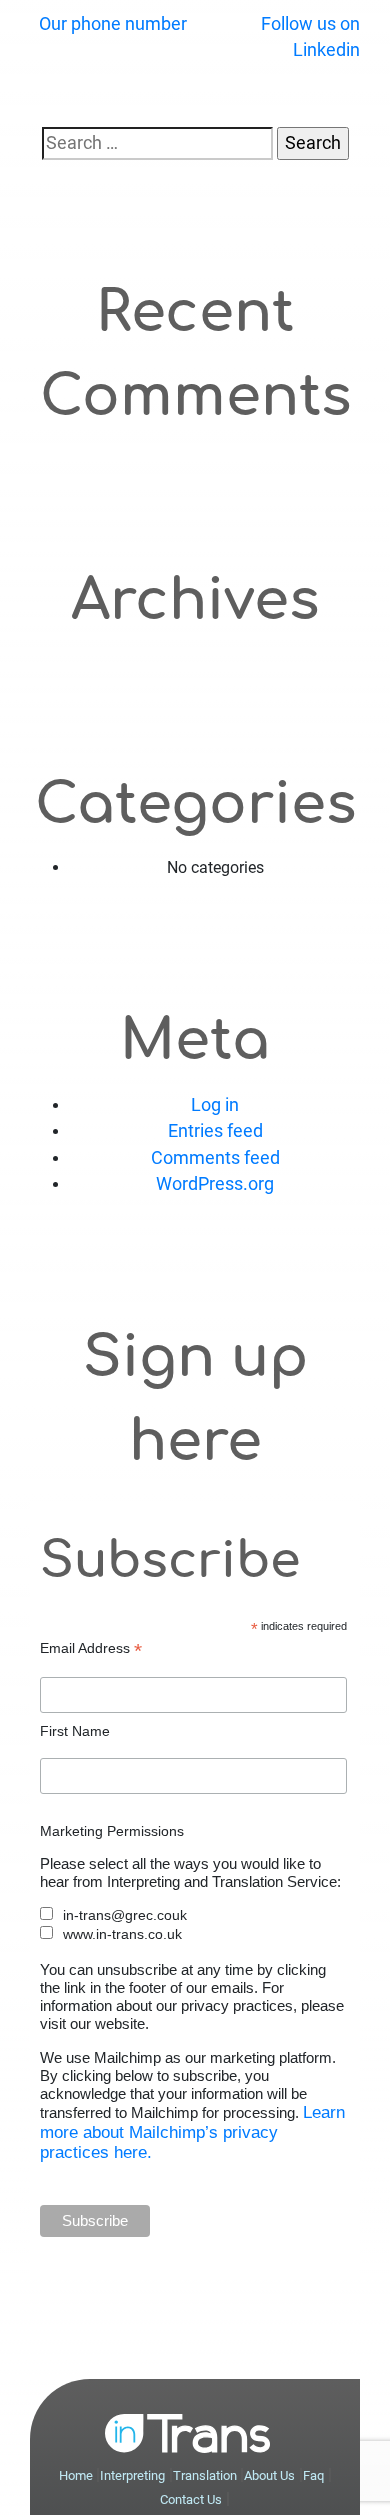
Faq (313, 2475)
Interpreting (132, 2475)
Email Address (91, 1648)
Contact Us (191, 2499)
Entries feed (215, 1131)
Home (77, 2475)
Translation (206, 2475)
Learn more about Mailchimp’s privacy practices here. (192, 2132)
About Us (269, 2475)
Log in (215, 1105)
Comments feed (215, 1158)
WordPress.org (215, 1184)
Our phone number (113, 24)
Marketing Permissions (112, 1831)
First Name (75, 1731)
